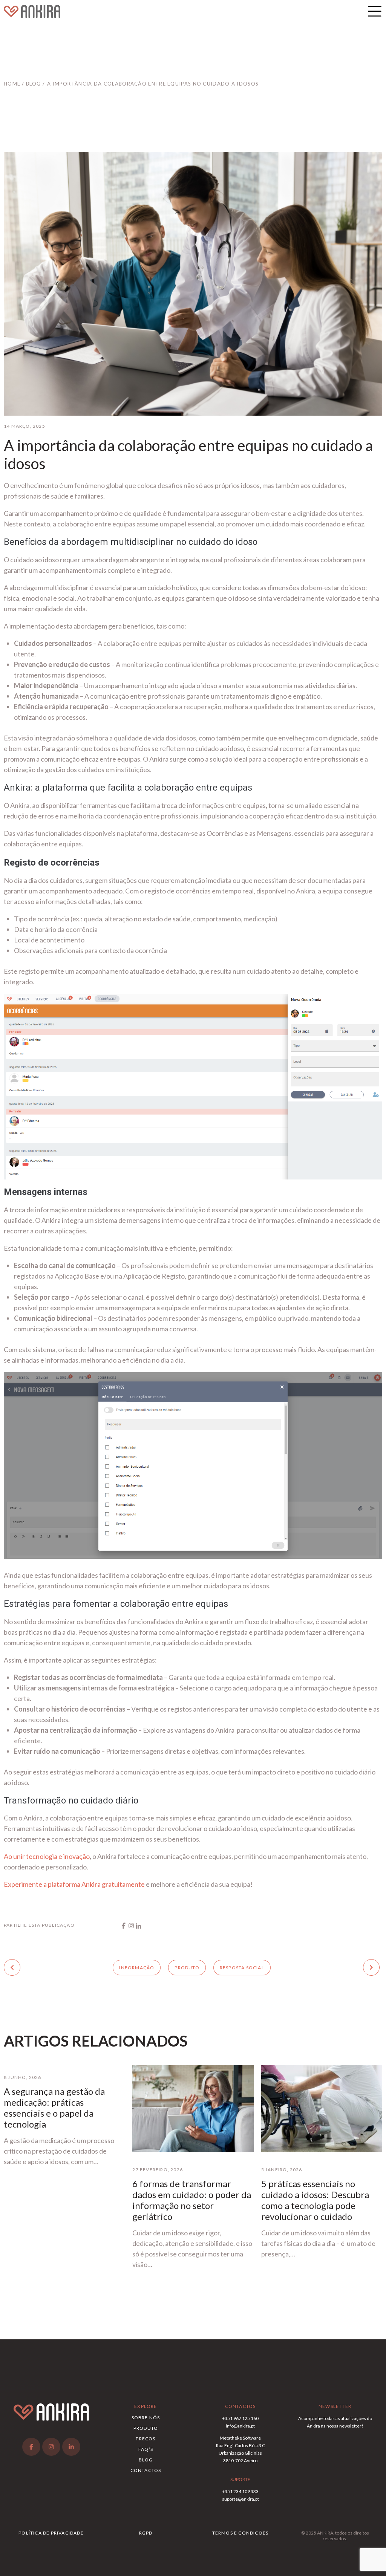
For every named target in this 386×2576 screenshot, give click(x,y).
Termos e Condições (240, 2533)
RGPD (146, 2533)
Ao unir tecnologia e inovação (47, 1856)
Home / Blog (22, 84)
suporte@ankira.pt (240, 2499)
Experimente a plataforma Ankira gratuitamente (74, 1884)
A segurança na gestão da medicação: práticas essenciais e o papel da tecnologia (54, 2108)
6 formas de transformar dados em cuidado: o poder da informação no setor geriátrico (192, 2200)
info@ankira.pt (240, 2426)
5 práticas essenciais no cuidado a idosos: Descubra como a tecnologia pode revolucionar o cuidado (315, 2200)
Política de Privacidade (51, 2533)
